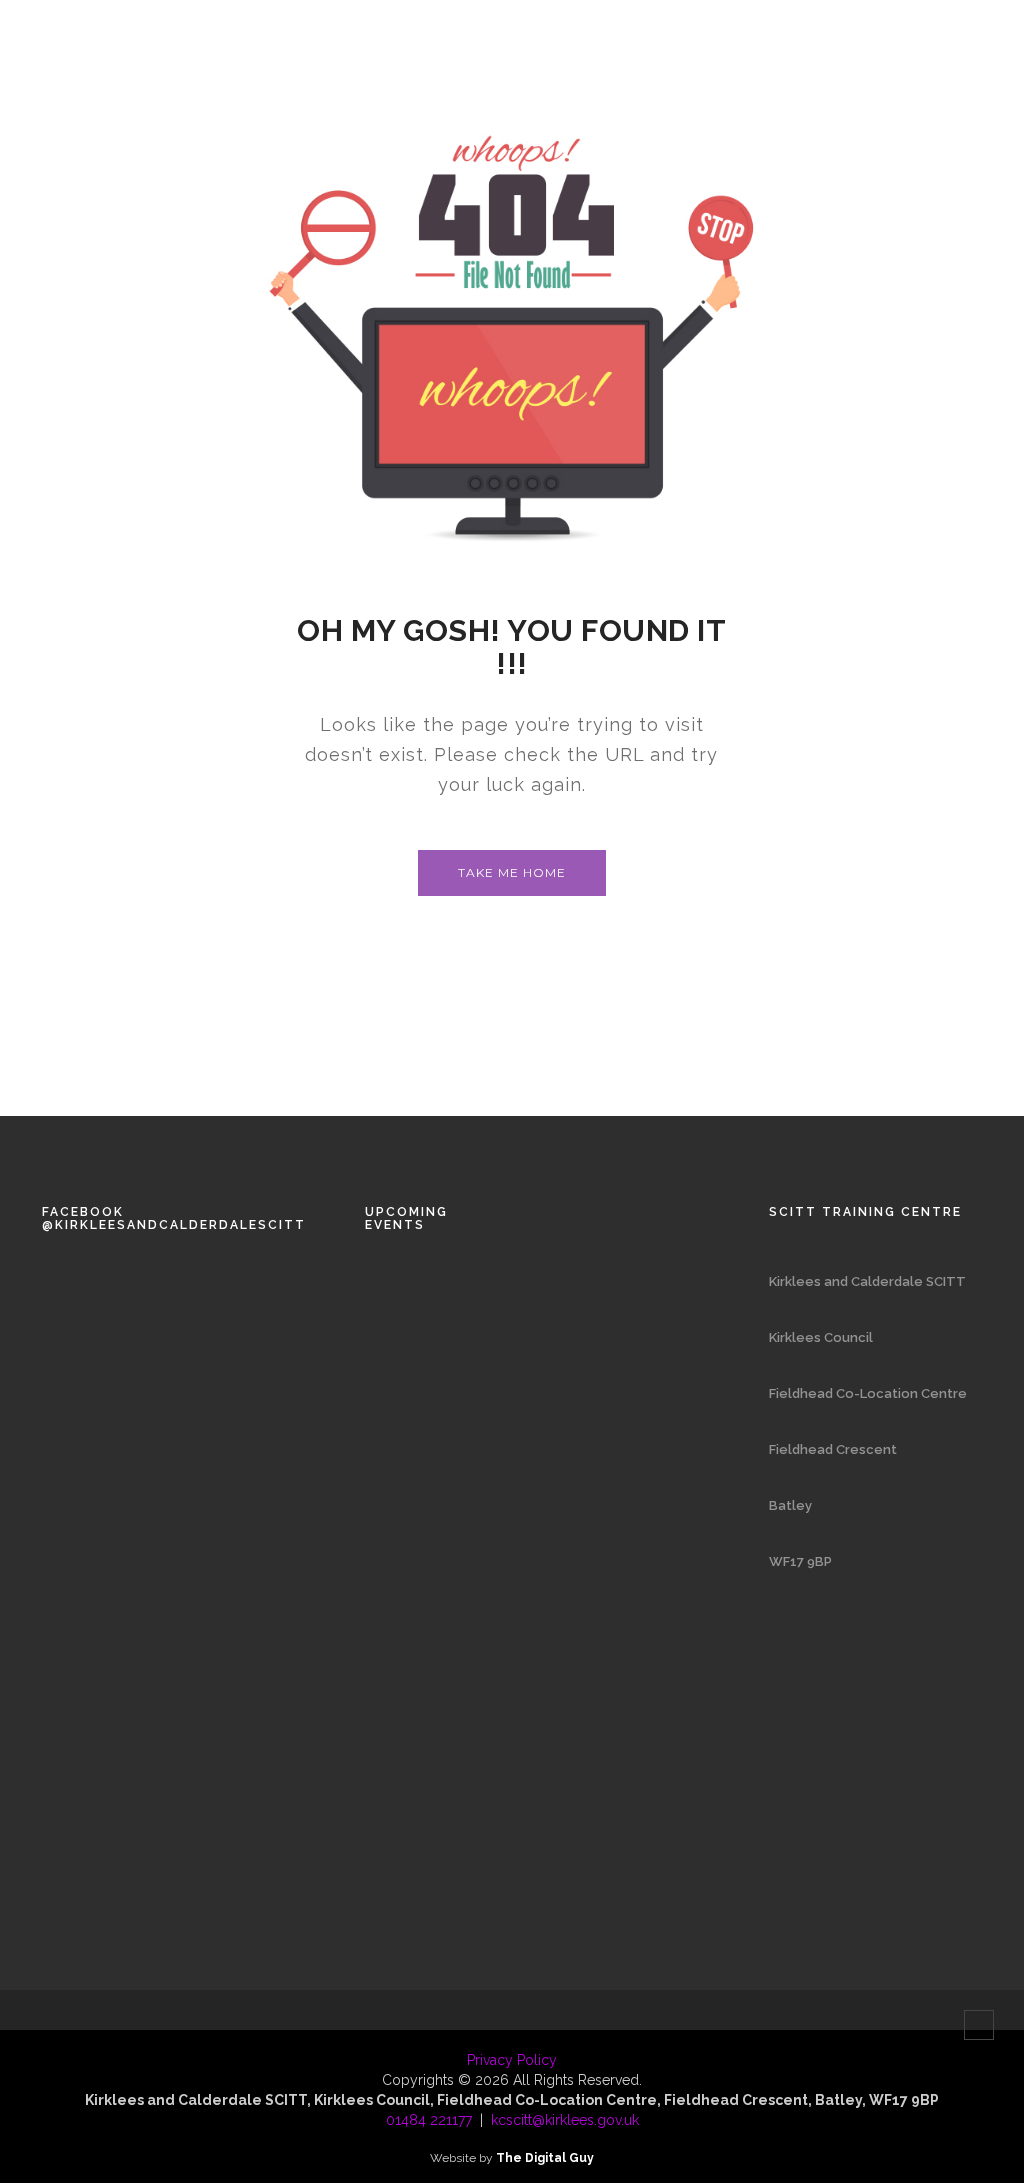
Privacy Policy (512, 2060)
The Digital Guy (545, 2158)
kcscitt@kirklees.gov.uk (565, 2120)
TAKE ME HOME (512, 872)
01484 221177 (429, 2120)
